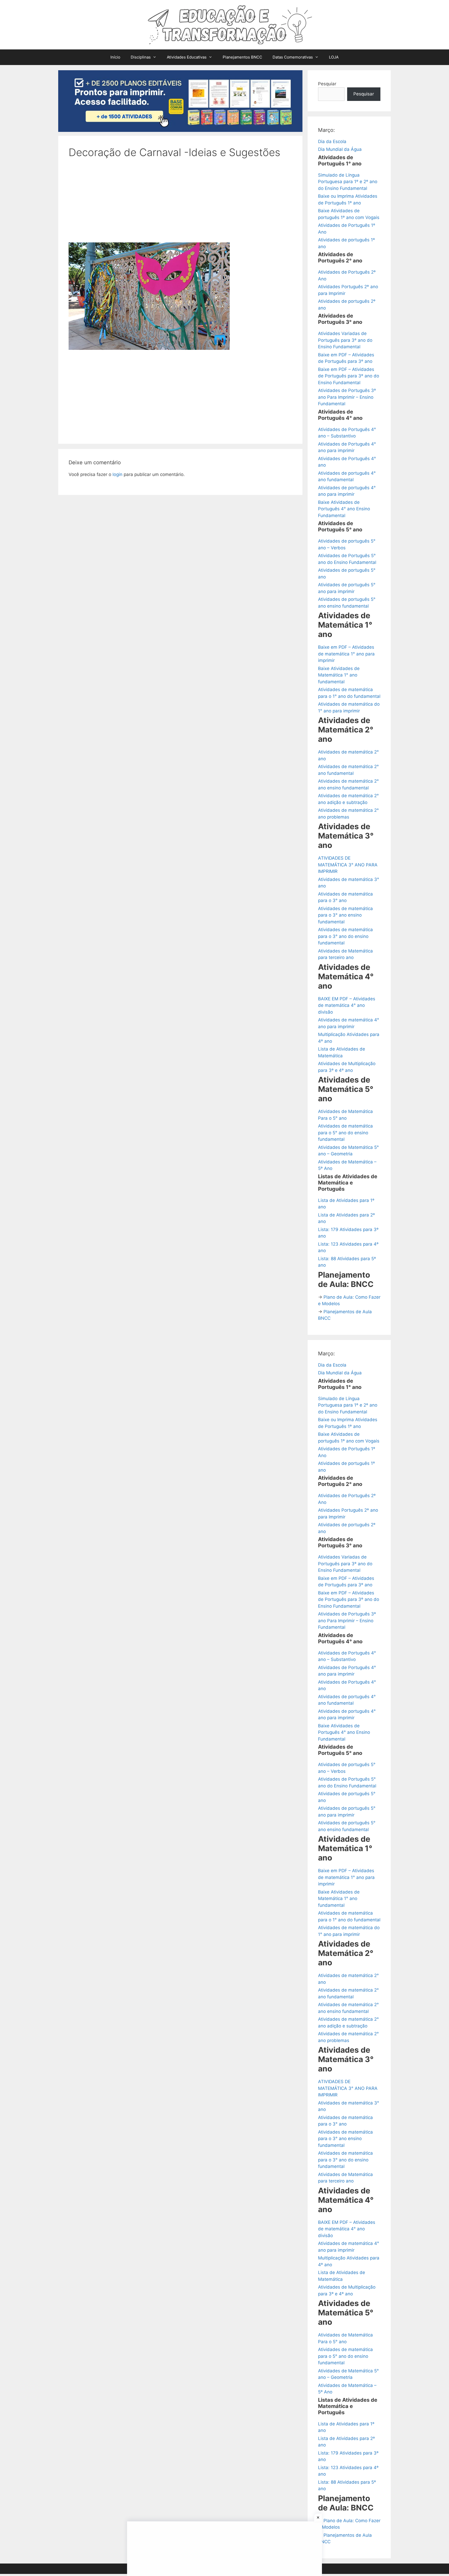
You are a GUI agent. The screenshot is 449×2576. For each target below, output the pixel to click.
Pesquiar (327, 84)
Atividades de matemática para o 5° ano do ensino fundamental (345, 1133)
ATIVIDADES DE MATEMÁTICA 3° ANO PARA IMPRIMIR (348, 865)
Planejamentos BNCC (242, 57)
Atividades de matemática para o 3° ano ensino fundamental (345, 915)
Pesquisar (364, 94)
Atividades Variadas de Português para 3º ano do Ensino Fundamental (345, 340)
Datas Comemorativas (293, 57)
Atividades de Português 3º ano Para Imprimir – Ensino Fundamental (347, 397)
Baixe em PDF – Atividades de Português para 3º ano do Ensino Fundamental (349, 376)
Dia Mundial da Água (340, 149)
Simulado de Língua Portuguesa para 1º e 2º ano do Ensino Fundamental (348, 182)
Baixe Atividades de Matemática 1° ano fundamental (339, 675)
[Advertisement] (180, 204)
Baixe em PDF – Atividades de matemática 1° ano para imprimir (346, 654)
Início (115, 57)
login (117, 474)
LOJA (334, 57)
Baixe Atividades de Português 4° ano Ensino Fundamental (344, 509)
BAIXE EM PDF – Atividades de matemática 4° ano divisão (347, 1005)
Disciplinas (141, 57)
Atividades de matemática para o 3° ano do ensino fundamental (345, 936)
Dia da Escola (332, 141)
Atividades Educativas (187, 57)
